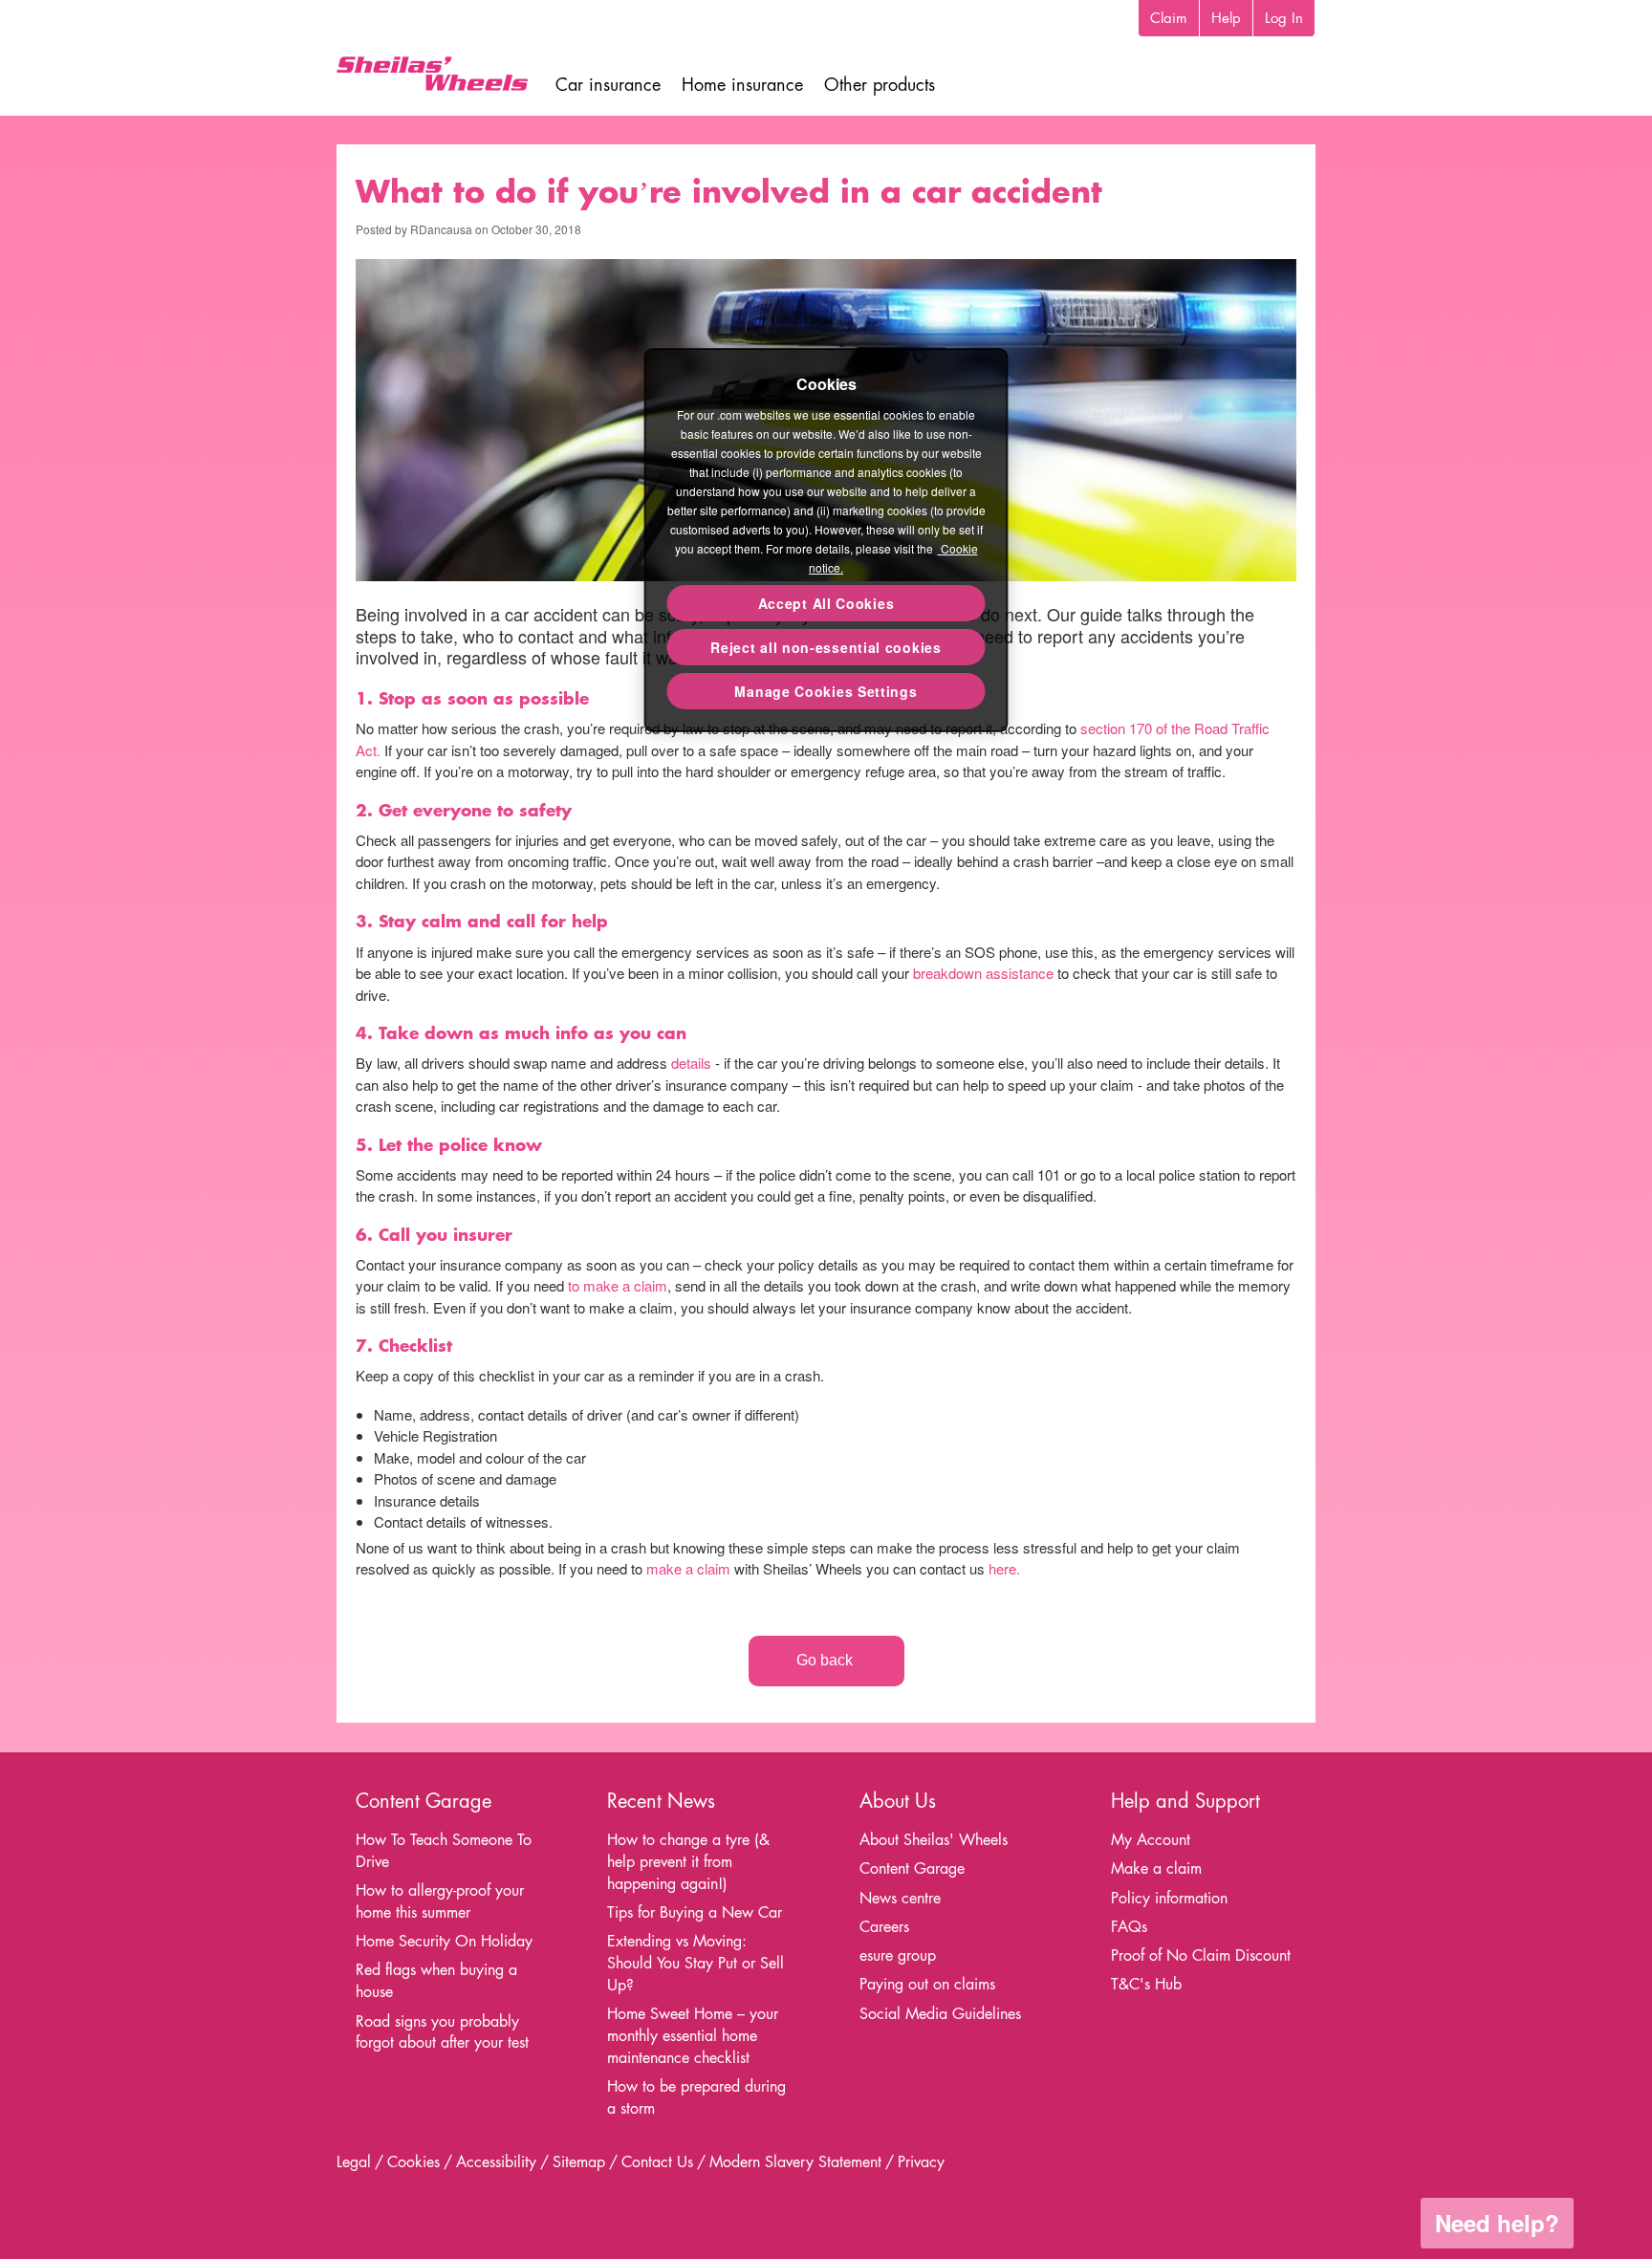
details (691, 1063)
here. (1004, 1568)
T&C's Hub (1146, 1984)
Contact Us (657, 2162)
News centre (900, 1898)
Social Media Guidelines (940, 2014)
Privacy (921, 2162)
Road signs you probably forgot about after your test (442, 2032)
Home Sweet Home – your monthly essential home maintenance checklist (693, 2036)
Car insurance (608, 85)
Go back (826, 1660)
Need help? (1497, 2223)
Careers (884, 1927)
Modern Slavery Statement (795, 2162)
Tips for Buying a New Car (695, 1912)
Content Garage (912, 1868)
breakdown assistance (981, 973)
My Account (1151, 1840)
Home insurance (742, 85)
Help (1226, 18)
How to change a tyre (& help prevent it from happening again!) (688, 1862)
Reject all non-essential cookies (826, 647)
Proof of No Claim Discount (1201, 1955)
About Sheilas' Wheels (934, 1840)
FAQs (1129, 1927)
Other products (880, 85)
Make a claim (1156, 1868)
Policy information (1169, 1898)
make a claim (688, 1568)
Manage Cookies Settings (826, 691)
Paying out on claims (927, 1984)
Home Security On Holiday (444, 1941)
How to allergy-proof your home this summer (440, 1901)
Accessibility (496, 2162)
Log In (1284, 18)
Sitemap (579, 2162)
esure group (898, 1955)
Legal (354, 2162)
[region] (826, 540)
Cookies (413, 2162)
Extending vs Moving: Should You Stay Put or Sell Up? (696, 1963)
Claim (1169, 18)
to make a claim (618, 1285)
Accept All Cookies (826, 603)
